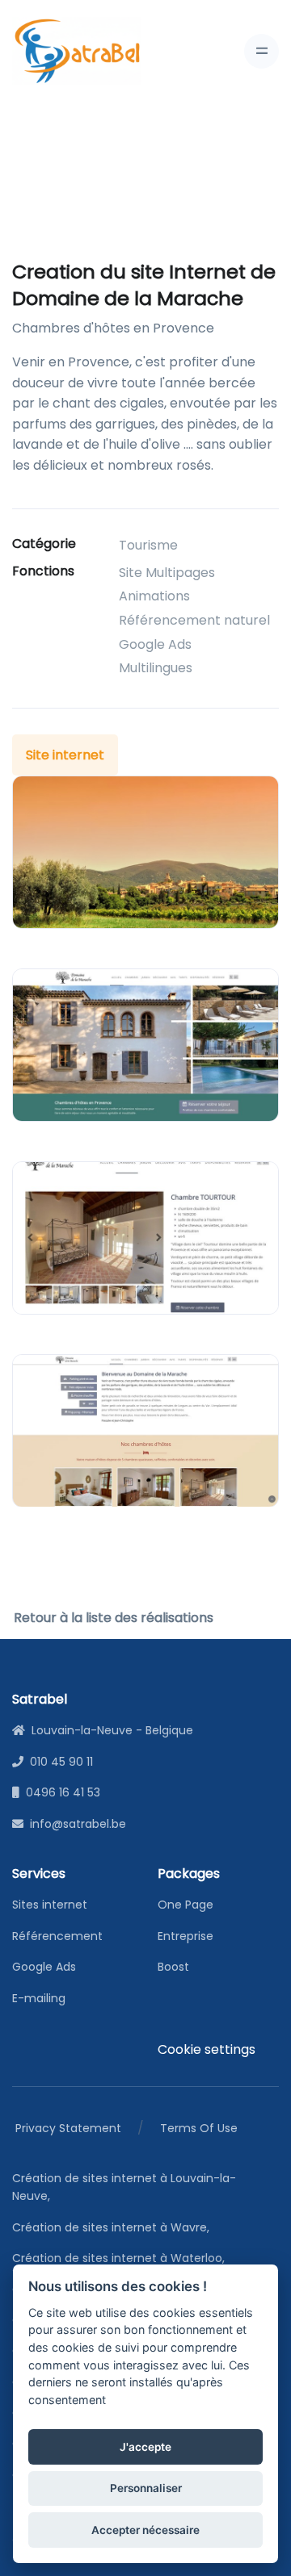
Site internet (65, 755)
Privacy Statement (68, 2128)
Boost (173, 1967)
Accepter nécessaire (145, 2530)
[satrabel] (77, 51)
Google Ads (44, 1967)
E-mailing (39, 1998)
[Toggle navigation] (261, 51)
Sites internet (50, 1905)
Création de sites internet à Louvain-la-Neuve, (124, 2187)
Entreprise (186, 1936)
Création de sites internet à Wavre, (114, 2227)
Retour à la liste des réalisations (114, 1618)
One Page (186, 1905)
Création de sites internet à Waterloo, (121, 2258)
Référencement (57, 1936)
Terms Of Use (199, 2128)
